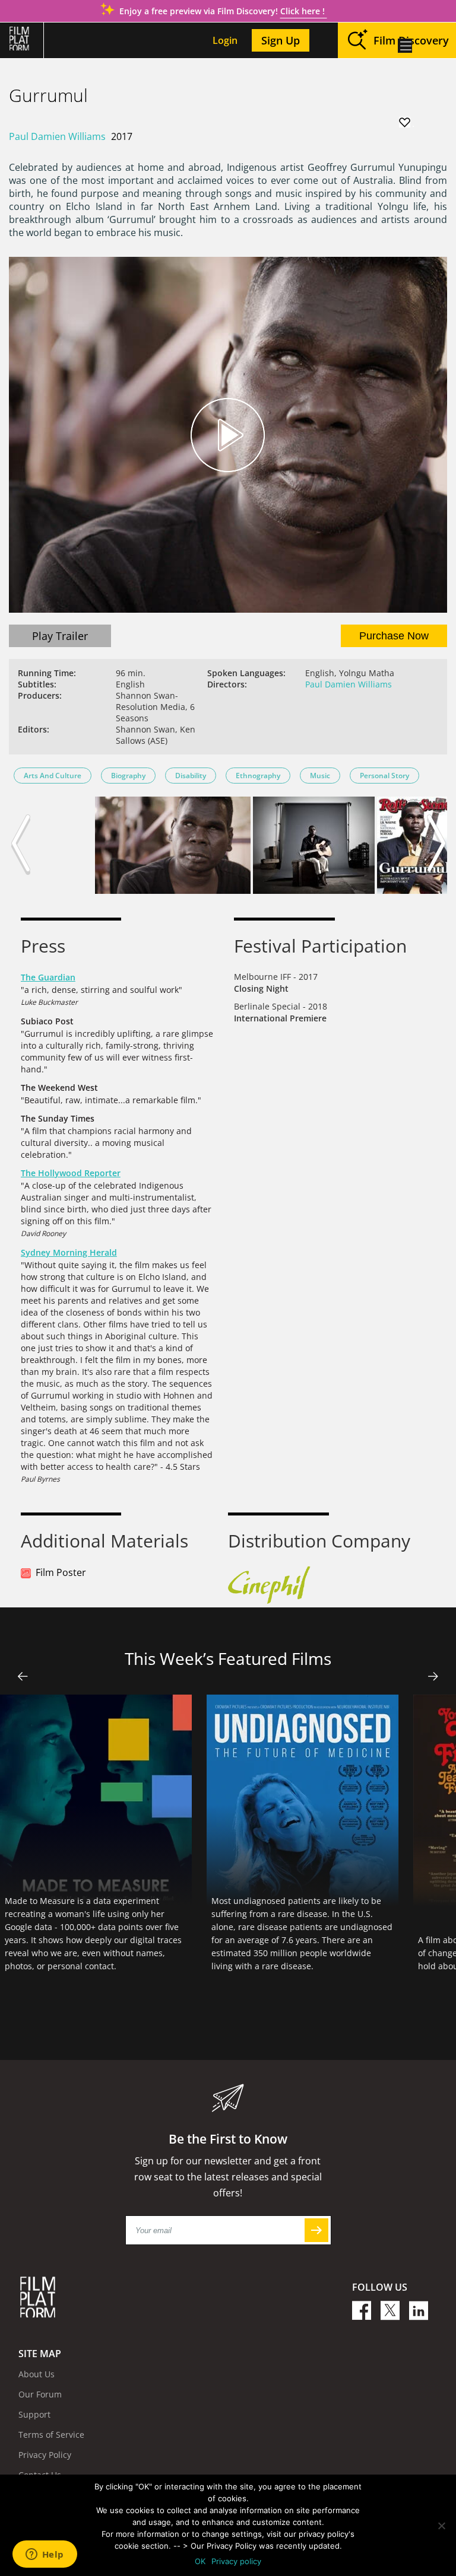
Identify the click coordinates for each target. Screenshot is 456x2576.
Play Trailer (60, 636)
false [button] (23, 1676)
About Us (37, 2374)
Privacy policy (236, 2561)
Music (320, 776)
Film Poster (61, 1572)
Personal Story (384, 776)
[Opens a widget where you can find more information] (45, 2555)
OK (200, 2561)
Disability (191, 776)
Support (34, 2414)
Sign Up (281, 40)
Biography (128, 776)
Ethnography (258, 776)
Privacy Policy (45, 2455)
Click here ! (304, 11)
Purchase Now (394, 636)
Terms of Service (51, 2435)
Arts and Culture (53, 776)
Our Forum (40, 2394)
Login (225, 40)
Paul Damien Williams (57, 136)
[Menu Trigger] (405, 46)
